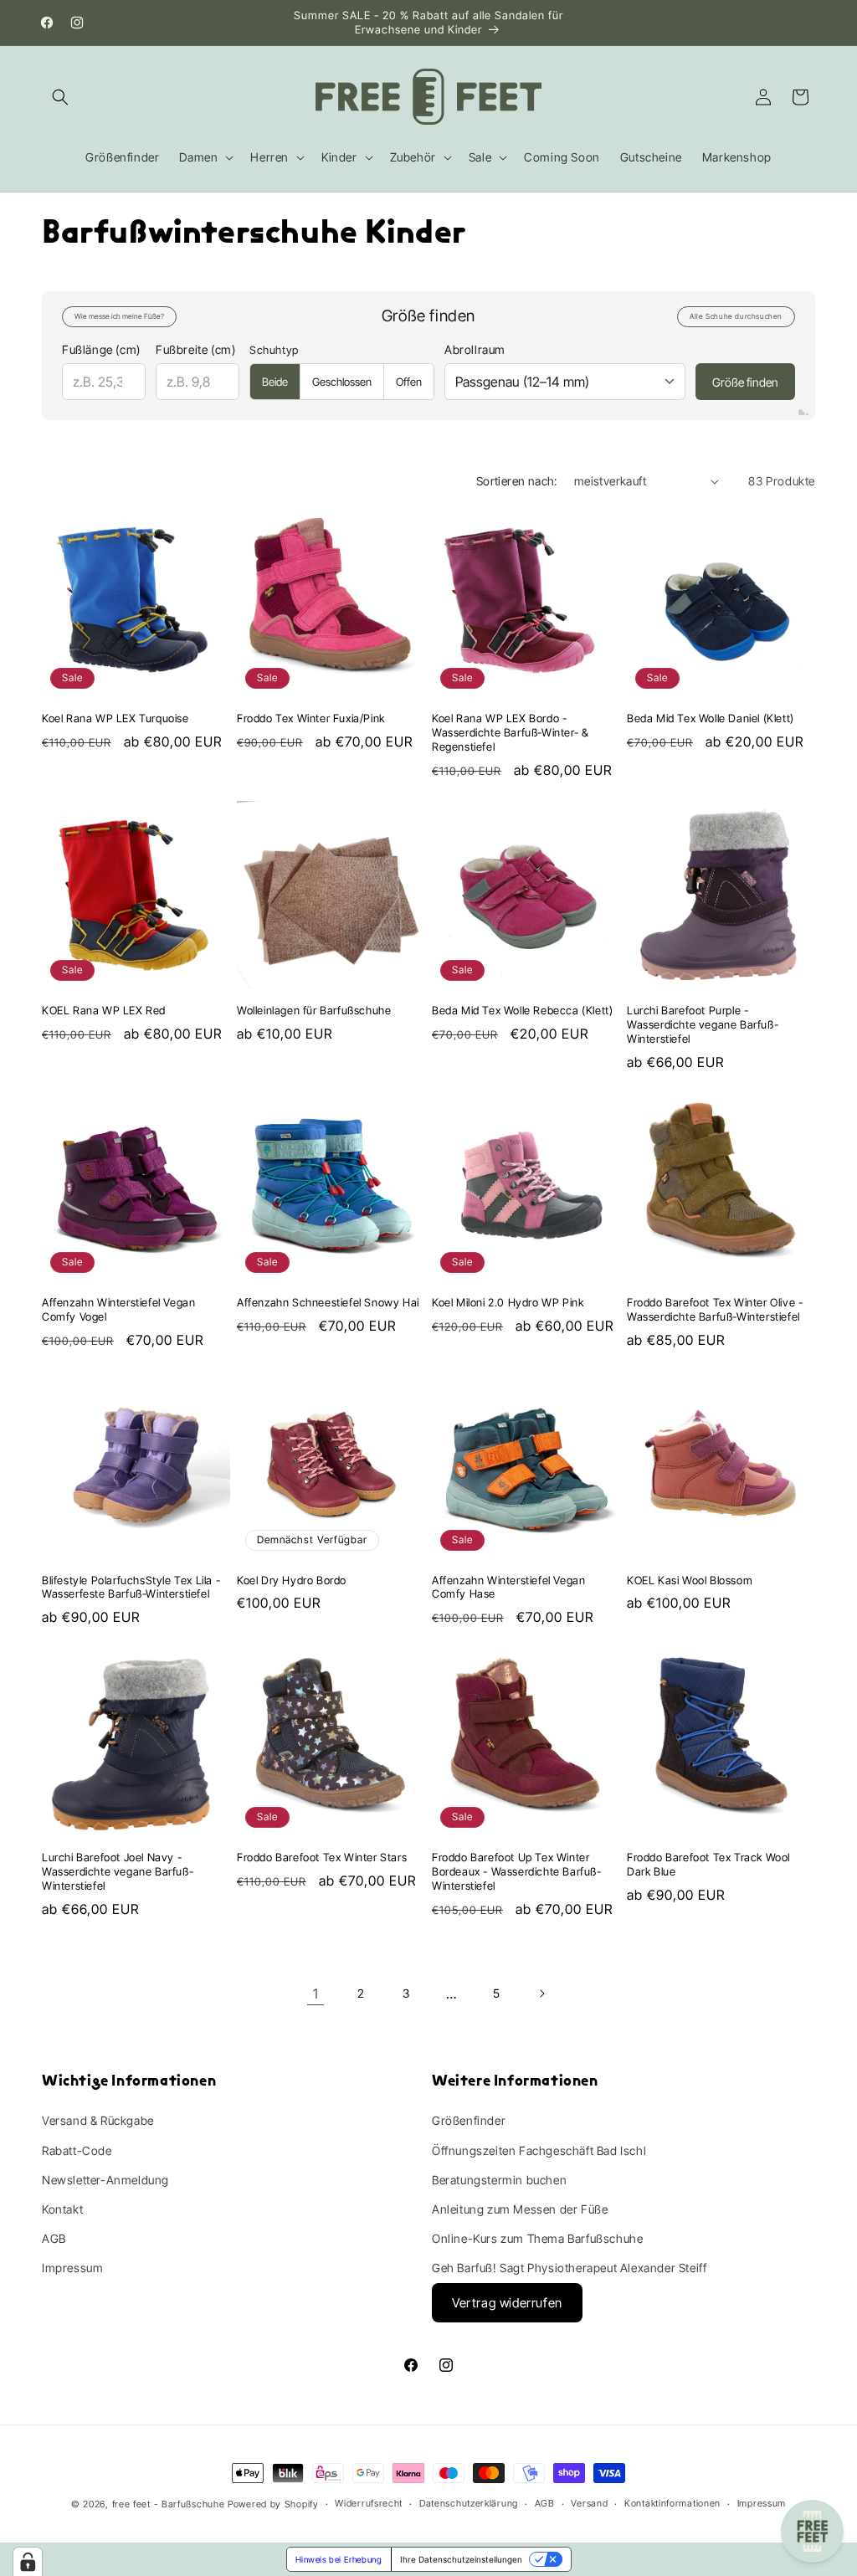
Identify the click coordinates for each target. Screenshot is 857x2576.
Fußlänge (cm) (101, 349)
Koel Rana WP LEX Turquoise (115, 718)
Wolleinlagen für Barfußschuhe (314, 1010)
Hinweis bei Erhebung (339, 2559)
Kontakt (62, 2209)
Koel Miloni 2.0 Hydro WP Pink (508, 1302)
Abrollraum (475, 349)
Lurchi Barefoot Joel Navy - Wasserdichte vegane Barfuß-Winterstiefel (118, 1871)
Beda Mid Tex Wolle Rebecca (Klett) (522, 1010)
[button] (60, 97)
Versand (589, 2503)
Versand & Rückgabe (98, 2120)
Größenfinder (469, 2120)
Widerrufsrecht (369, 2503)
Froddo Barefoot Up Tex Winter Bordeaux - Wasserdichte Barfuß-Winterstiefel (517, 1871)
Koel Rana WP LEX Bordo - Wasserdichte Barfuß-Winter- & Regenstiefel (510, 732)
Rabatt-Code (77, 2150)
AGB (54, 2238)
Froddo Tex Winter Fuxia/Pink (311, 718)
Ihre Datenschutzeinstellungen (461, 2559)
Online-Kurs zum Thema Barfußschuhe (537, 2238)
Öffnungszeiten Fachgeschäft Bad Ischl (539, 2150)
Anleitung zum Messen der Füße (520, 2209)
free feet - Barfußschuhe (169, 2504)
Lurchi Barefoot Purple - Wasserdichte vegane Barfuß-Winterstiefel (703, 1024)
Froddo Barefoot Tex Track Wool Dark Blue (708, 1864)
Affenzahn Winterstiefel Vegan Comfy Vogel (118, 1309)
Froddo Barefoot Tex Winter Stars (322, 1857)
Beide (275, 382)
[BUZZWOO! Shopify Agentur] (803, 413)
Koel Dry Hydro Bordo (292, 1580)
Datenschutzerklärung (469, 2503)
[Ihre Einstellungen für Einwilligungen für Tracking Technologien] (28, 2562)
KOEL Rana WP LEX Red (104, 1010)
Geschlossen (342, 382)
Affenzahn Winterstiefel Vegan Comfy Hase (508, 1587)
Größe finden (745, 382)
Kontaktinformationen (672, 2503)
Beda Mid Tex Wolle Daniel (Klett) (711, 718)
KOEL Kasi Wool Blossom (690, 1580)
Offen (409, 382)
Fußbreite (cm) (195, 349)
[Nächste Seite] (541, 1994)
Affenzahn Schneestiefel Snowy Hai (328, 1302)
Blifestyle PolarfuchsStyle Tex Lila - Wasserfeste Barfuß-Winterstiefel (131, 1587)
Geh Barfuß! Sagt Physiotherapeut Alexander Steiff (569, 2268)
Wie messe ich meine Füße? (119, 316)
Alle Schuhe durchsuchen (736, 316)
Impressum (72, 2268)
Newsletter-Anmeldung (105, 2180)
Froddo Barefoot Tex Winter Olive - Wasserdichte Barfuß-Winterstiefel (715, 1309)
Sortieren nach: (517, 481)
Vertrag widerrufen (507, 2303)
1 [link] (316, 1994)
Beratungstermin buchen (499, 2180)
